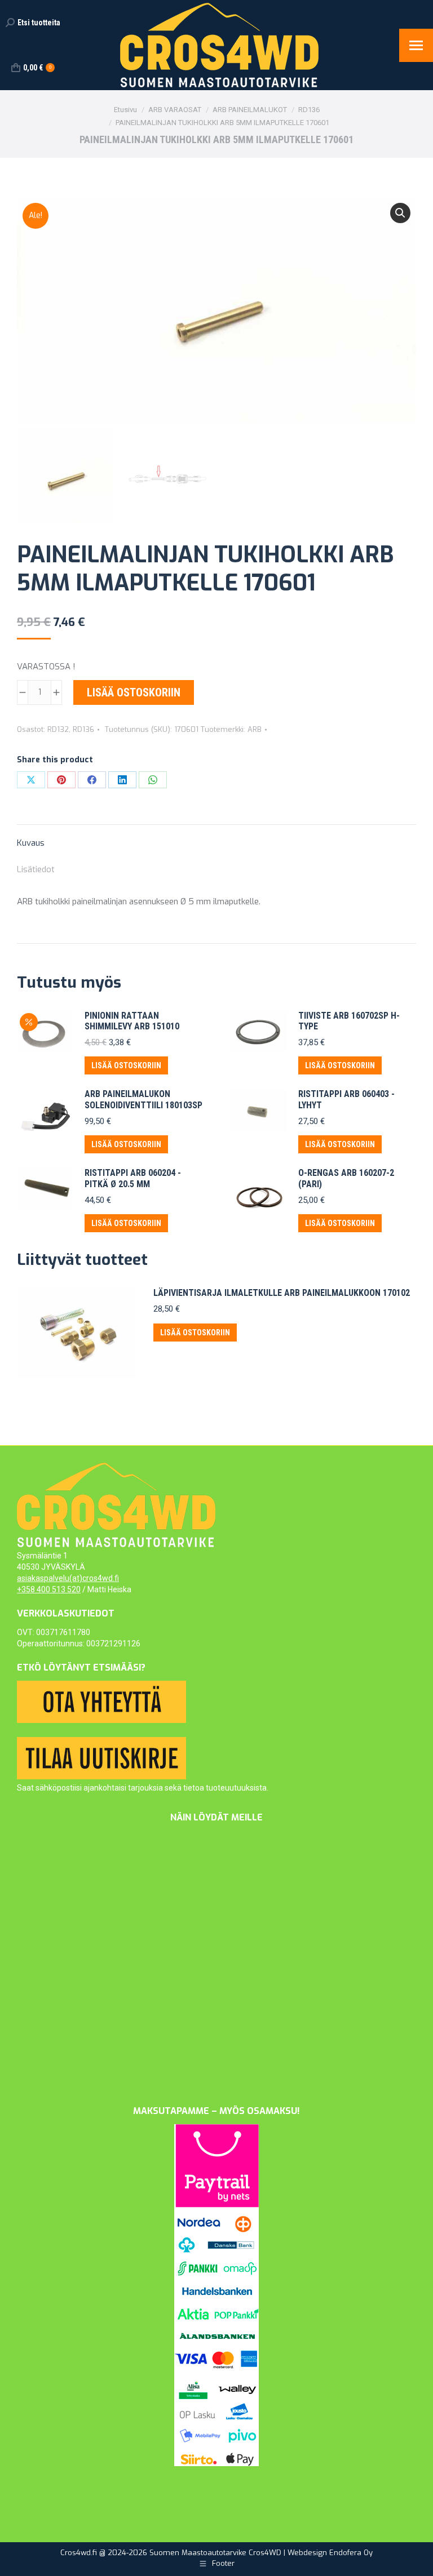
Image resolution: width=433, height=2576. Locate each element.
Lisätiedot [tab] (36, 869)
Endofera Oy (351, 2553)
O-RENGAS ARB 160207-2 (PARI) (346, 1178)
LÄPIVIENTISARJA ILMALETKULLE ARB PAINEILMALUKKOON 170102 (282, 1293)
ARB (255, 729)
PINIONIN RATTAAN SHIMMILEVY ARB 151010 (132, 1021)
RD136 (83, 729)
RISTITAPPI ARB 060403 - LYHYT (346, 1099)
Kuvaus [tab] (31, 843)
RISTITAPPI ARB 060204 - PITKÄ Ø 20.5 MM (133, 1178)
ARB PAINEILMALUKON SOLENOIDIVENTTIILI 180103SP (143, 1099)
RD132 (58, 729)
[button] (400, 213)
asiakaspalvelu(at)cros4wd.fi (68, 1578)
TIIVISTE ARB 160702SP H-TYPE (349, 1021)
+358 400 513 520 (49, 1589)
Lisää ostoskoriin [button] (126, 1065)
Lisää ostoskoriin (134, 692)
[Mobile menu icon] (416, 45)
